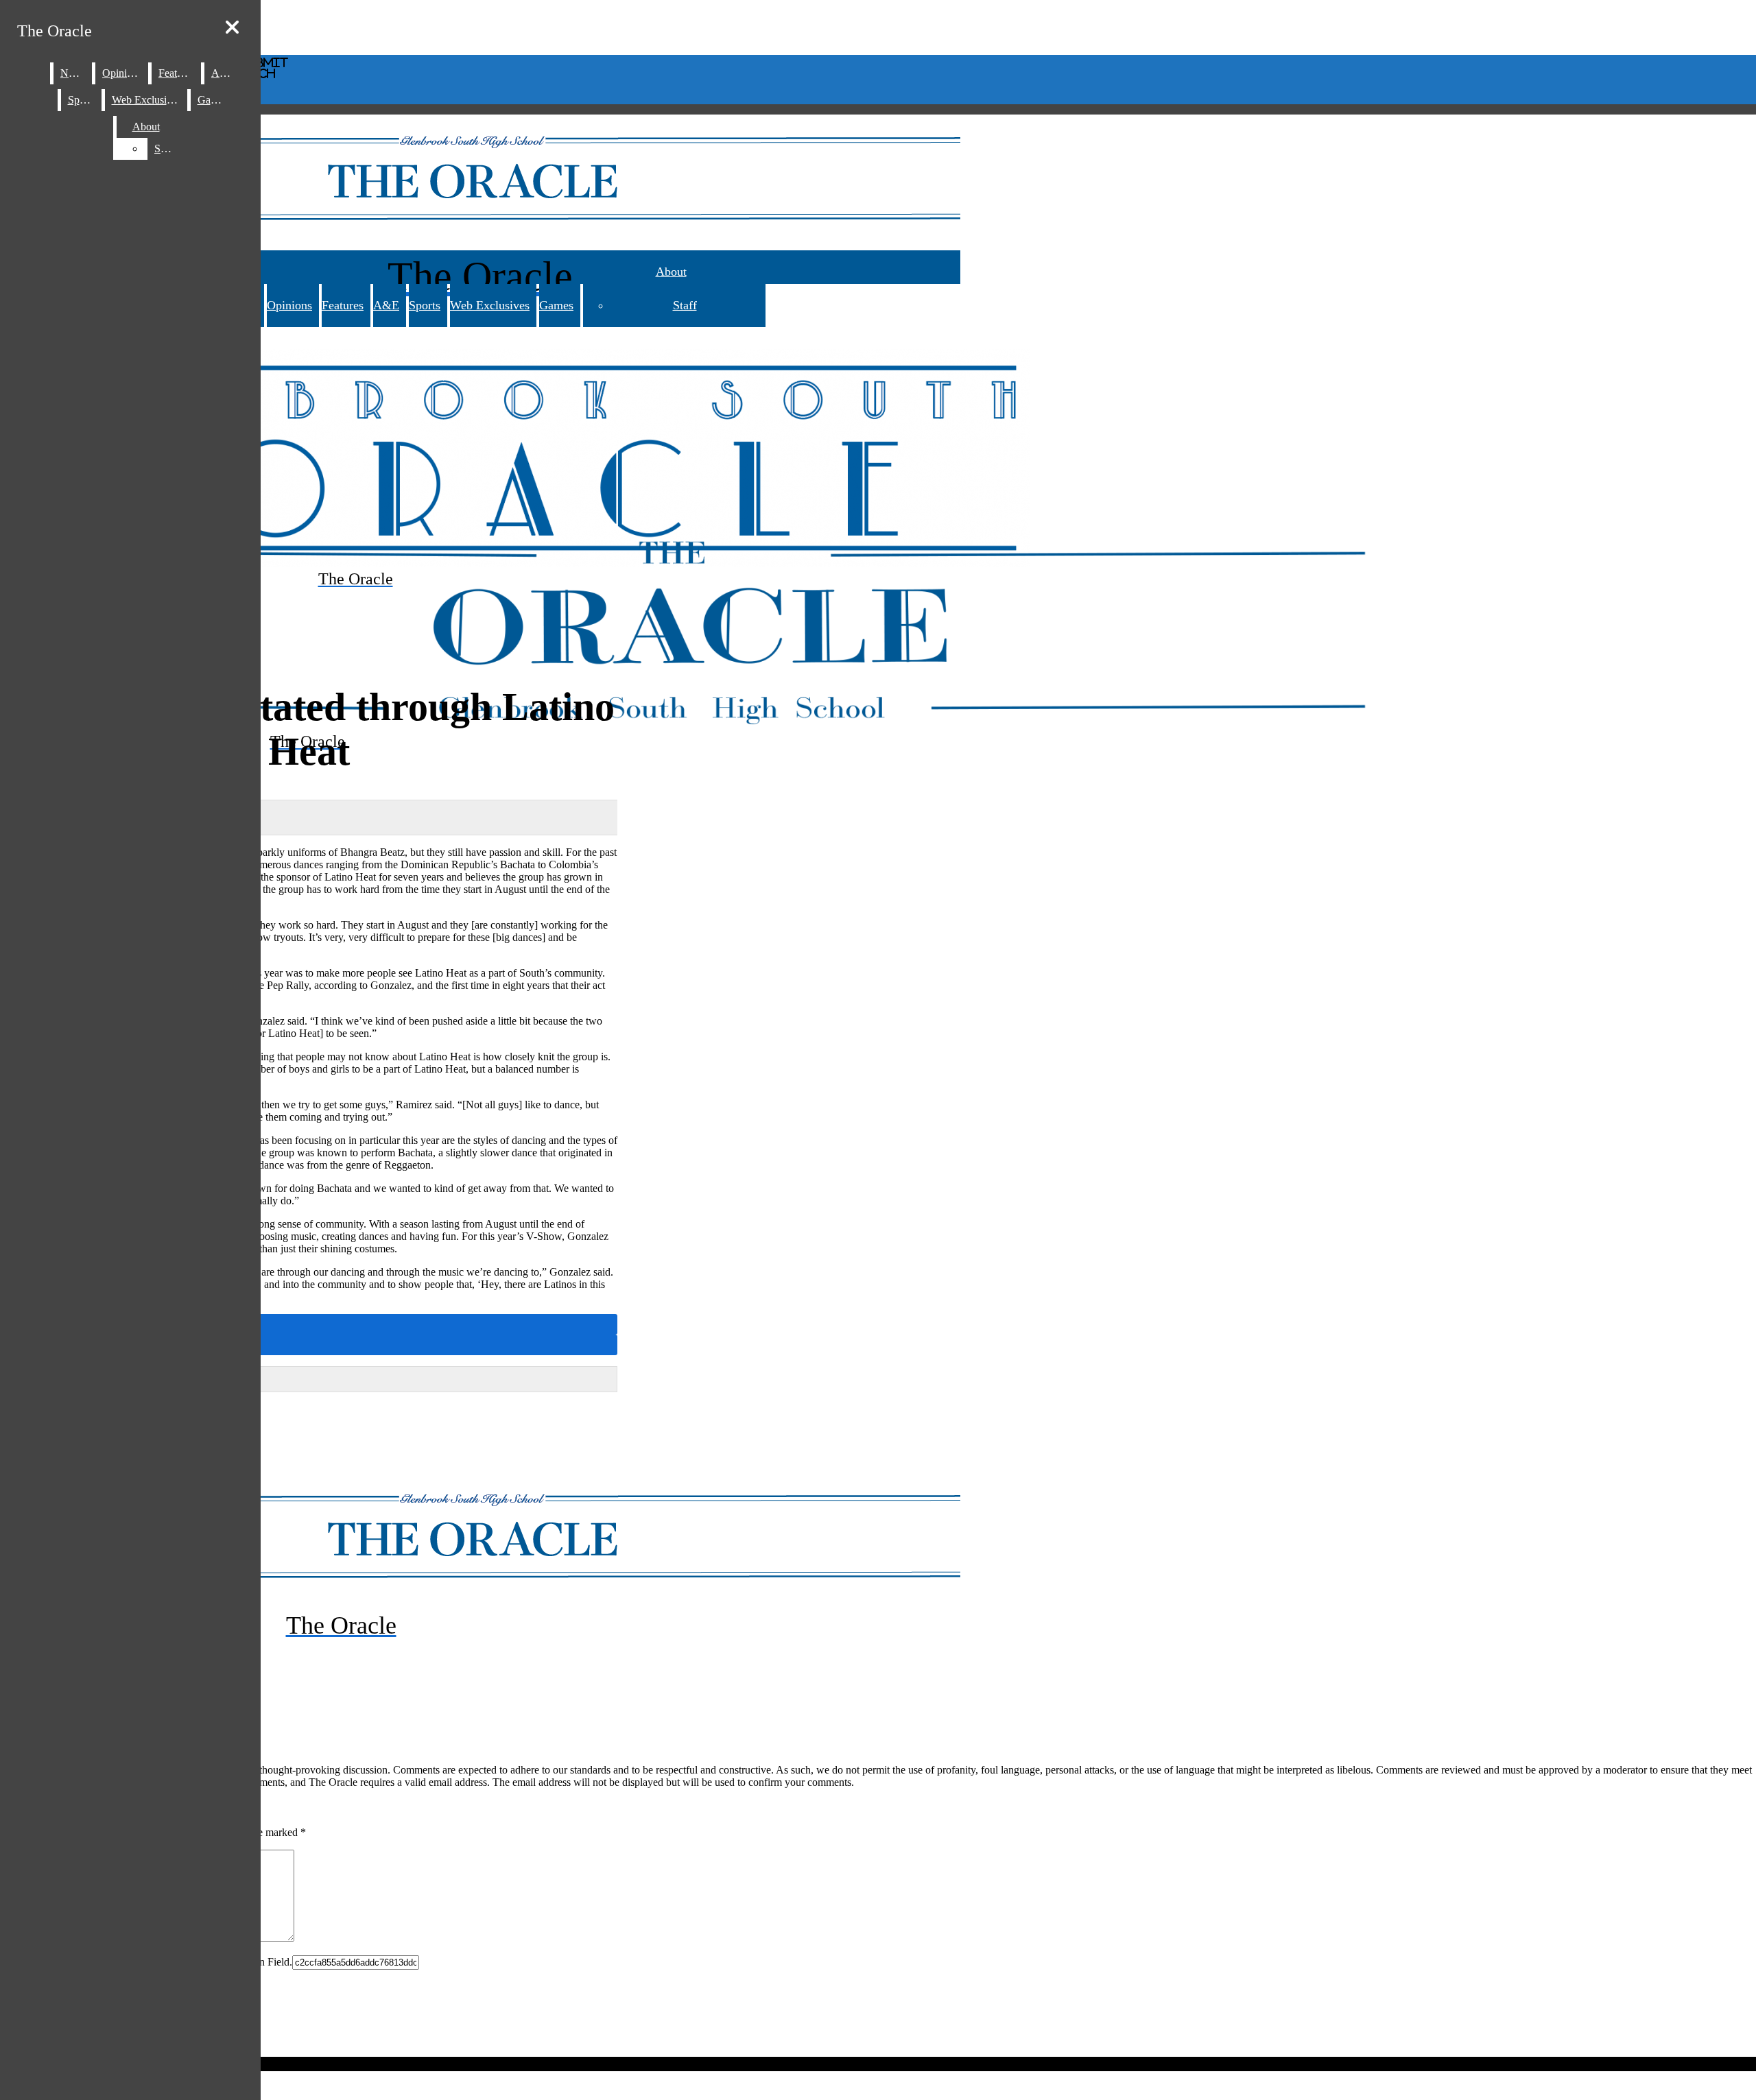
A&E (386, 305)
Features (343, 305)
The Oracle (55, 31)
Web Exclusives (490, 305)
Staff (685, 305)
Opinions (289, 305)
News (73, 73)
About (671, 272)
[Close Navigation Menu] (232, 28)
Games (556, 305)
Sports (425, 305)
